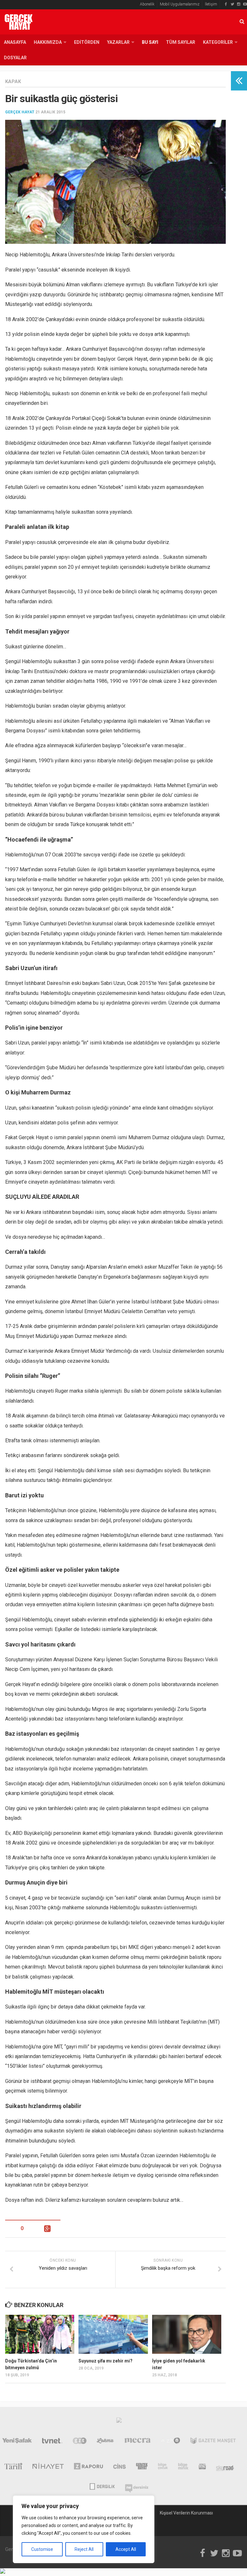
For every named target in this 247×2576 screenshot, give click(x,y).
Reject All (84, 2549)
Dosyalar (15, 58)
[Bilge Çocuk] (163, 2467)
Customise (42, 2549)
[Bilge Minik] (183, 2467)
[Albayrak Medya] (119, 2422)
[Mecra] (138, 2442)
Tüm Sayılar (181, 42)
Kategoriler (218, 42)
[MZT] (171, 2442)
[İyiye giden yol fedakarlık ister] (187, 2334)
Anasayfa (15, 42)
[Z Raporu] (89, 2467)
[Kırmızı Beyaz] (202, 2467)
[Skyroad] (225, 2467)
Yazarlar (118, 42)
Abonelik (147, 4)
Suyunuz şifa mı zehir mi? (105, 2361)
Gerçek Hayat (20, 112)
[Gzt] (80, 2442)
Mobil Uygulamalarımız (180, 4)
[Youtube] (245, 4)
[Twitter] (232, 4)
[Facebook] (226, 4)
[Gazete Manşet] (213, 2442)
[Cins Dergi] (119, 2467)
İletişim (211, 4)
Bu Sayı (150, 42)
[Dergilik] (102, 2486)
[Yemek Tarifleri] (105, 2442)
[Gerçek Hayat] (142, 2467)
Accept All (126, 2549)
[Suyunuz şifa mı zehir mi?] (113, 2334)
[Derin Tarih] (13, 2467)
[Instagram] (239, 4)
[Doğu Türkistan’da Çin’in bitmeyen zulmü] (40, 2334)
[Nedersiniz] (137, 2486)
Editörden (87, 42)
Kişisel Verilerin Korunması (186, 2513)
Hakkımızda (48, 42)
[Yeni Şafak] (17, 2442)
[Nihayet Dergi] (48, 2467)
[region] (84, 2529)
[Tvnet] (52, 2442)
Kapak (13, 81)
